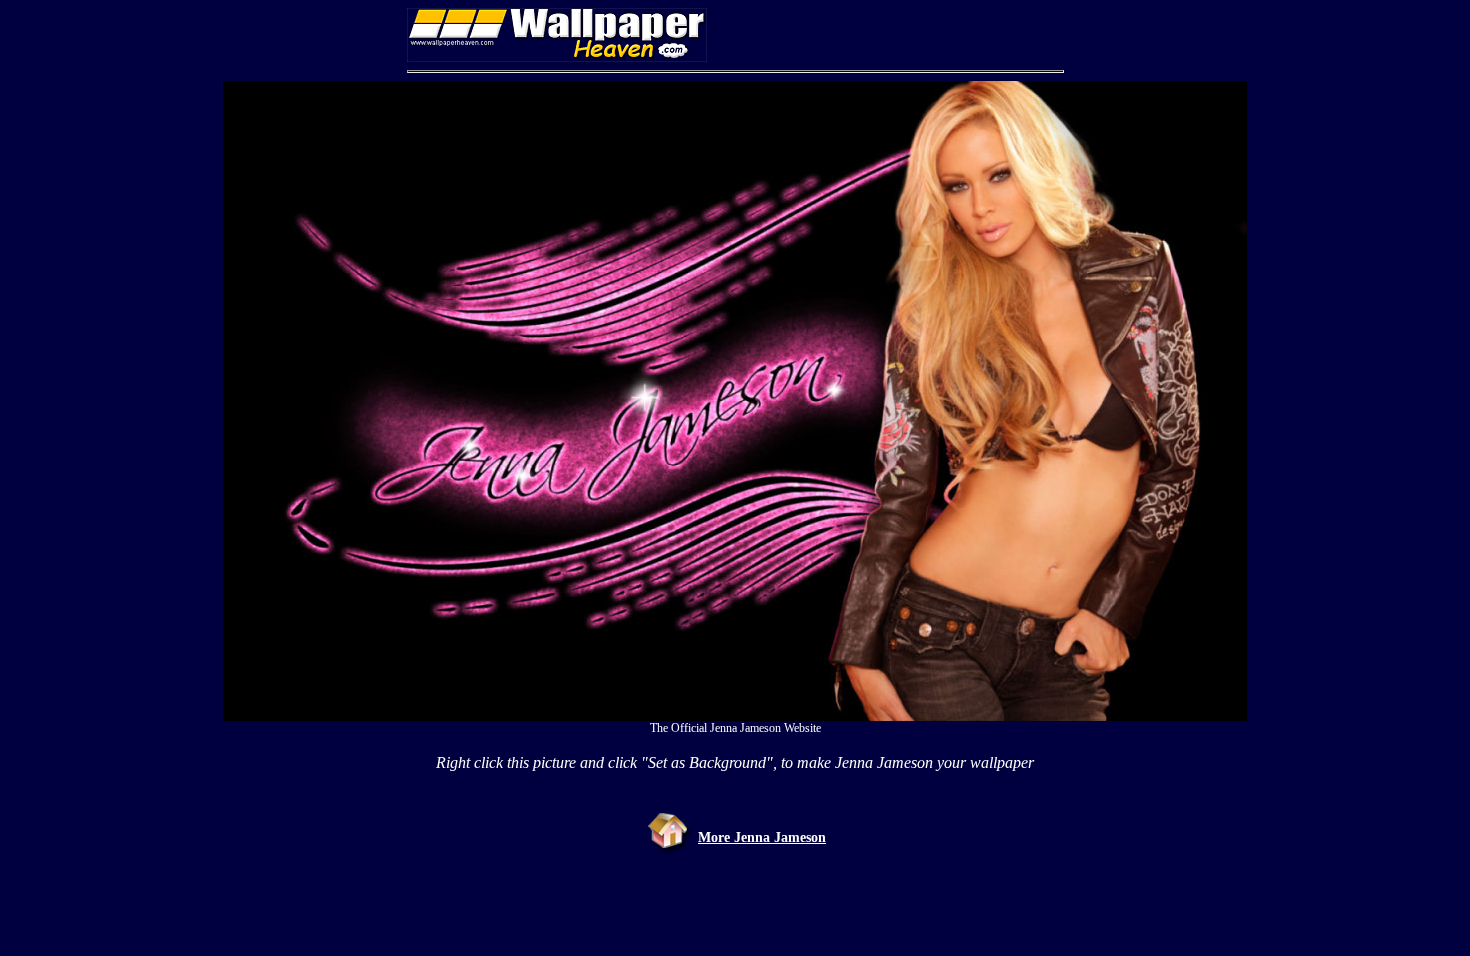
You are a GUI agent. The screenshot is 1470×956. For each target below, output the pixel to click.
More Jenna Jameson (762, 837)
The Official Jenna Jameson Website (735, 728)
